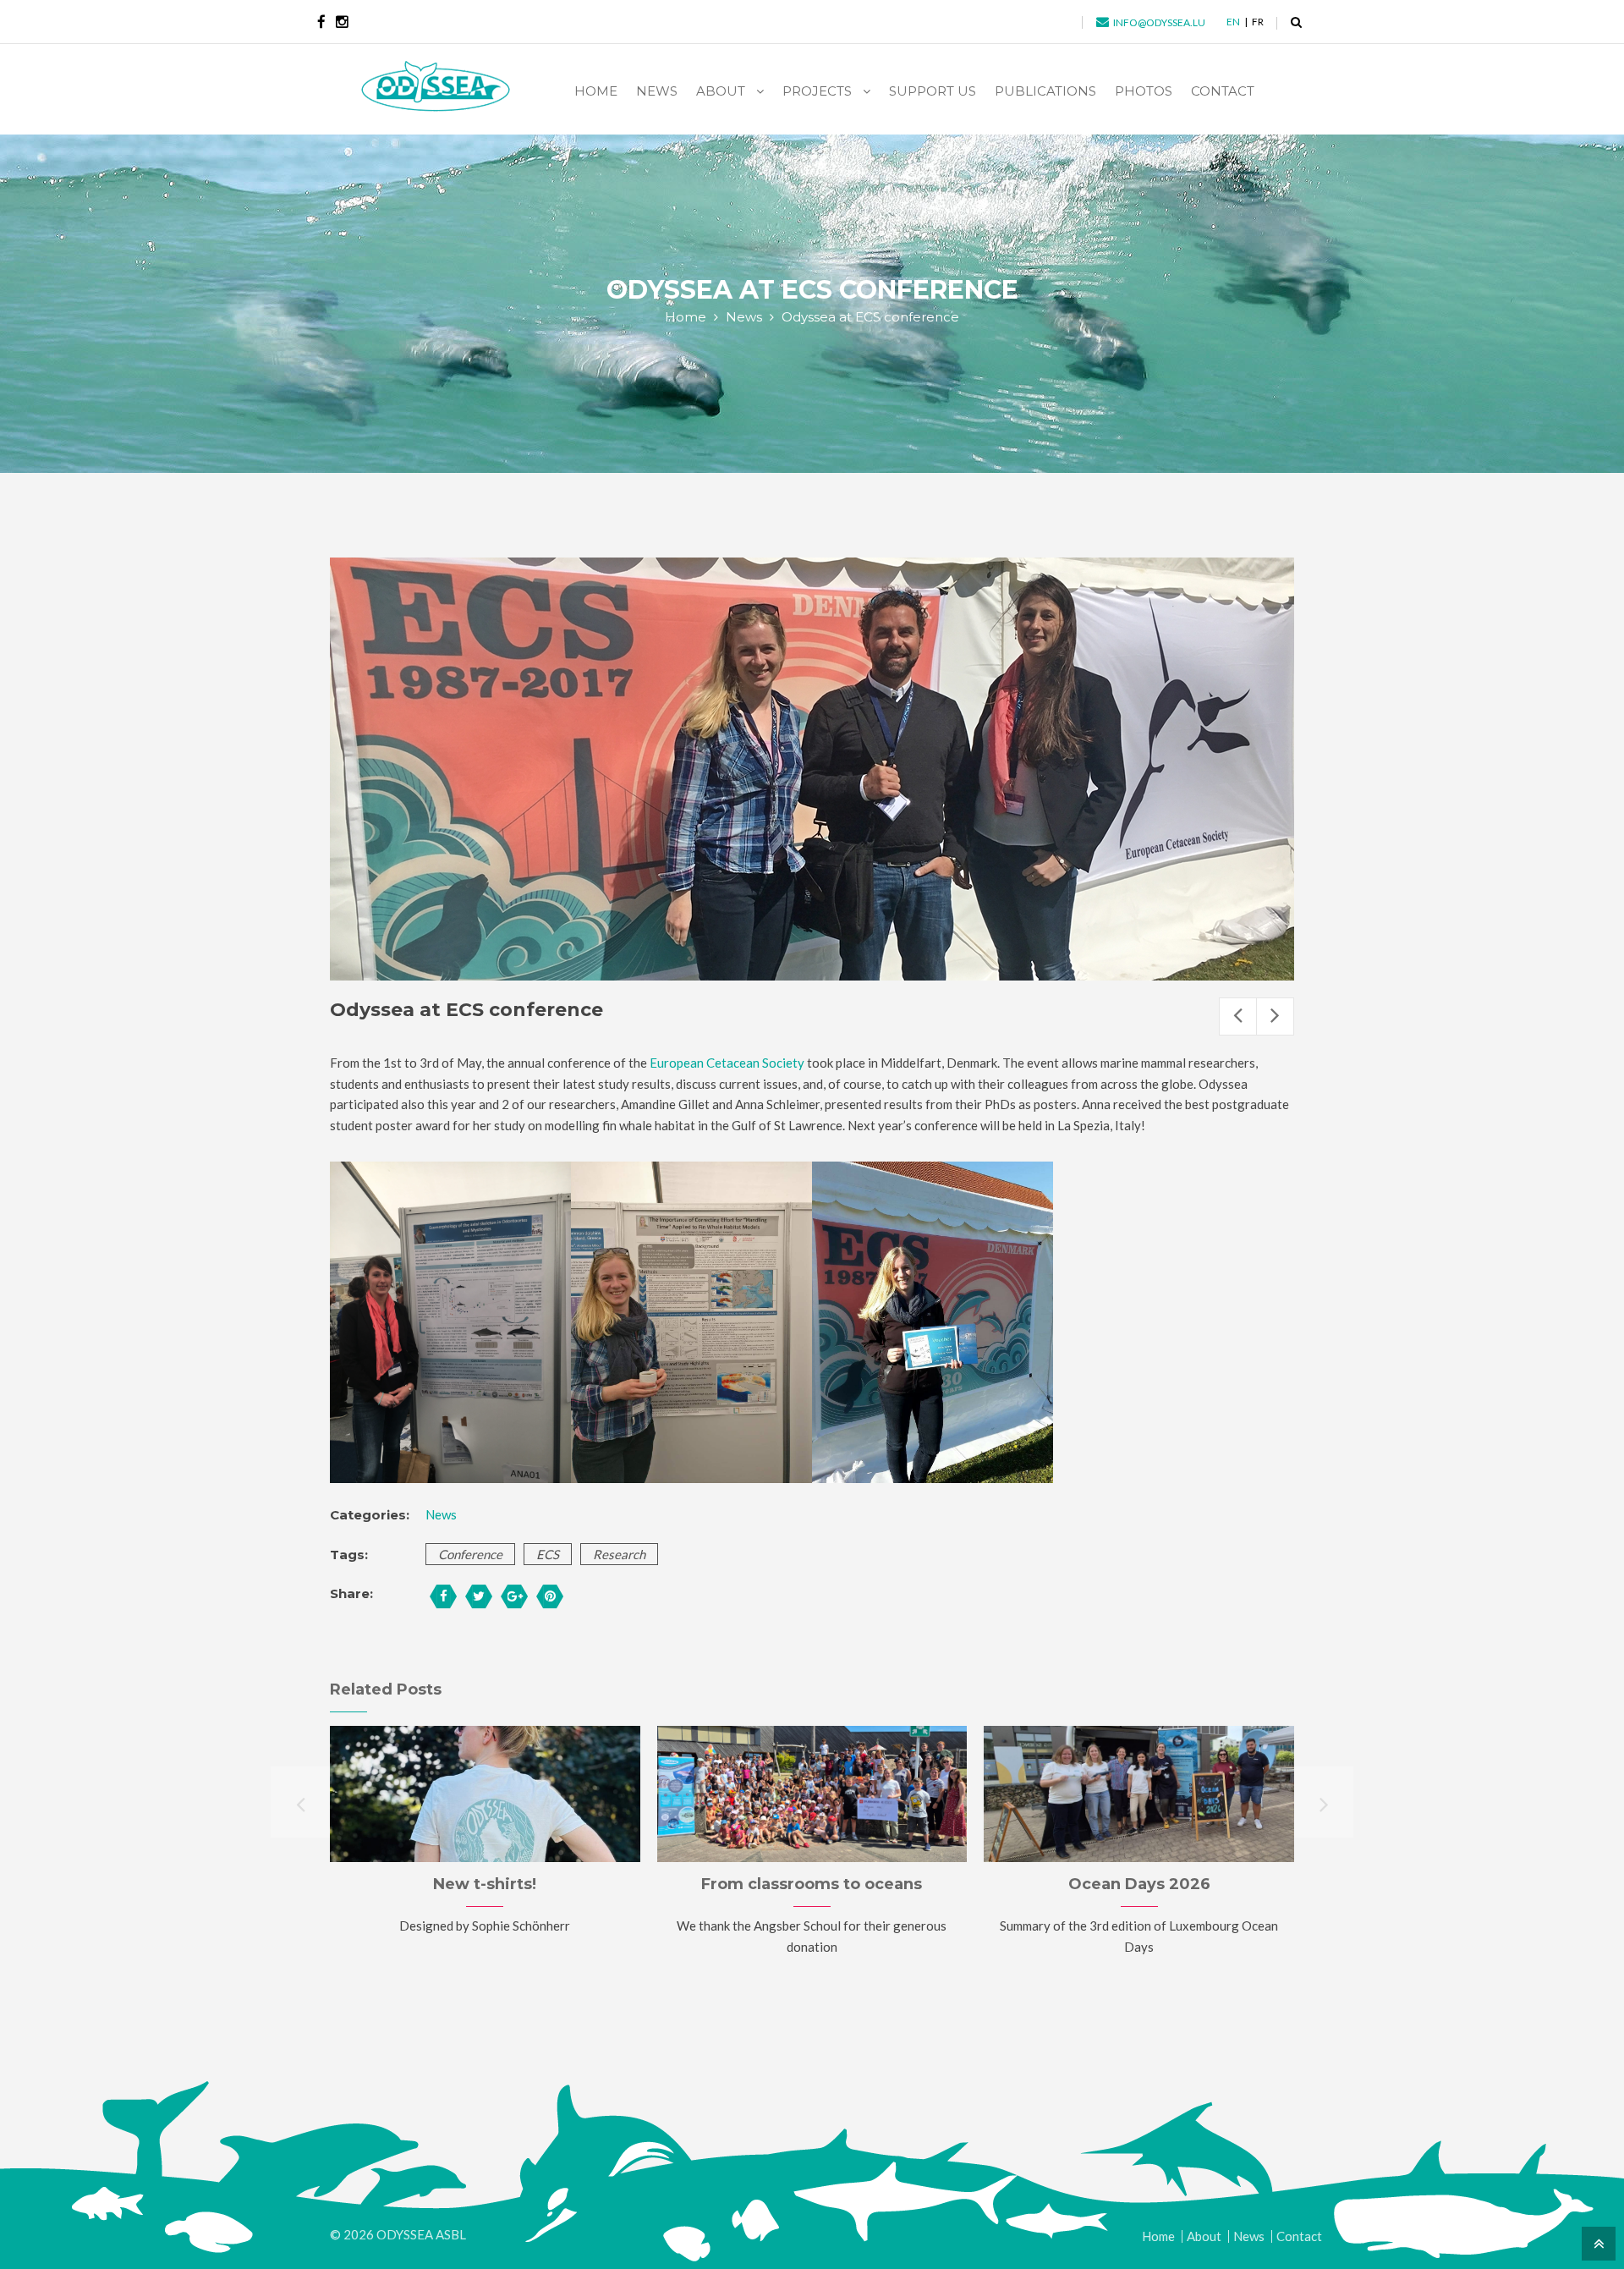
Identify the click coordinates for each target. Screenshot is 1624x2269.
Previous (1238, 1016)
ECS (548, 1554)
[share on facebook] (443, 1596)
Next (1275, 1016)
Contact (1299, 2236)
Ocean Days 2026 (1139, 1884)
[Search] (1296, 22)
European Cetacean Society (727, 1063)
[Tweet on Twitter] (479, 1596)
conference (470, 1554)
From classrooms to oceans (812, 1884)
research (619, 1554)
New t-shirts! (485, 1884)
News (744, 317)
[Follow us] (342, 22)
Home (686, 317)
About (1204, 2236)
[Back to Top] (1597, 2242)
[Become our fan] (321, 22)
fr (1258, 22)
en (1233, 22)
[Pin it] (550, 1596)
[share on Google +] (514, 1596)
